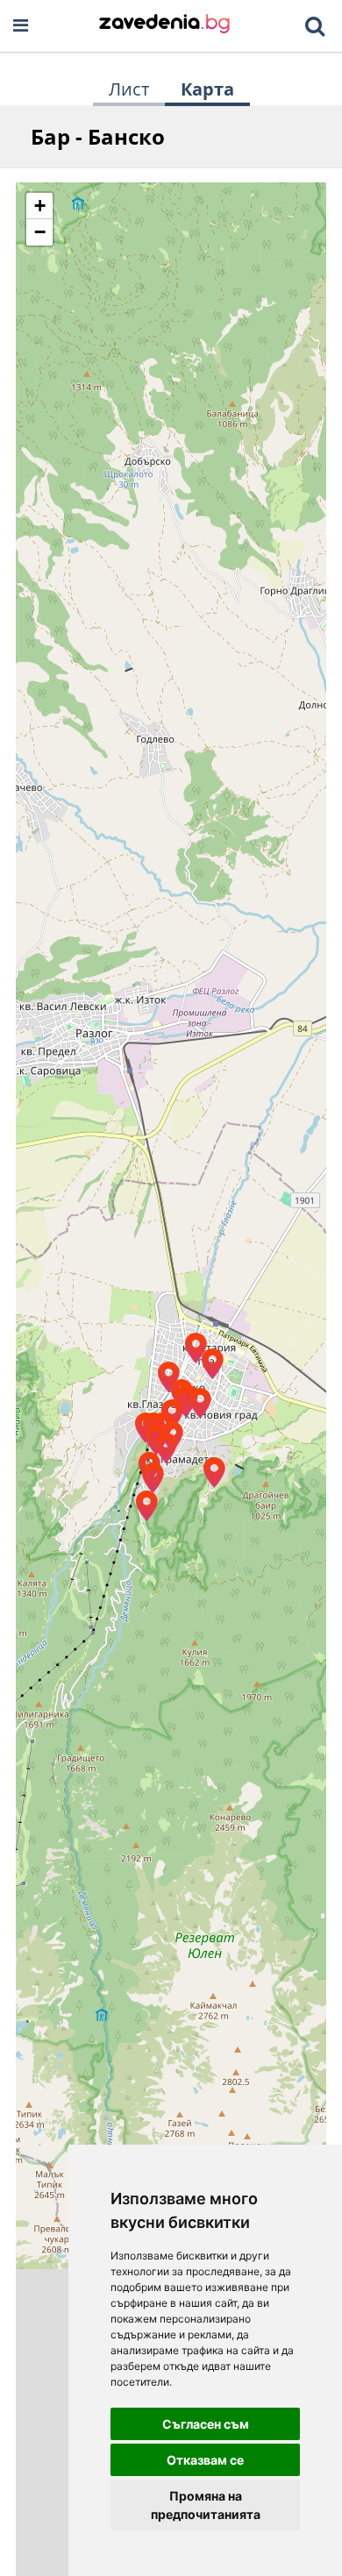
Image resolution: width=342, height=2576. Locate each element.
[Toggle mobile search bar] (315, 26)
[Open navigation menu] (21, 26)
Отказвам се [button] (205, 2460)
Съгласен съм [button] (206, 2424)
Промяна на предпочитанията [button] (206, 2505)
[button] (214, 1473)
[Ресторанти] (164, 25)
